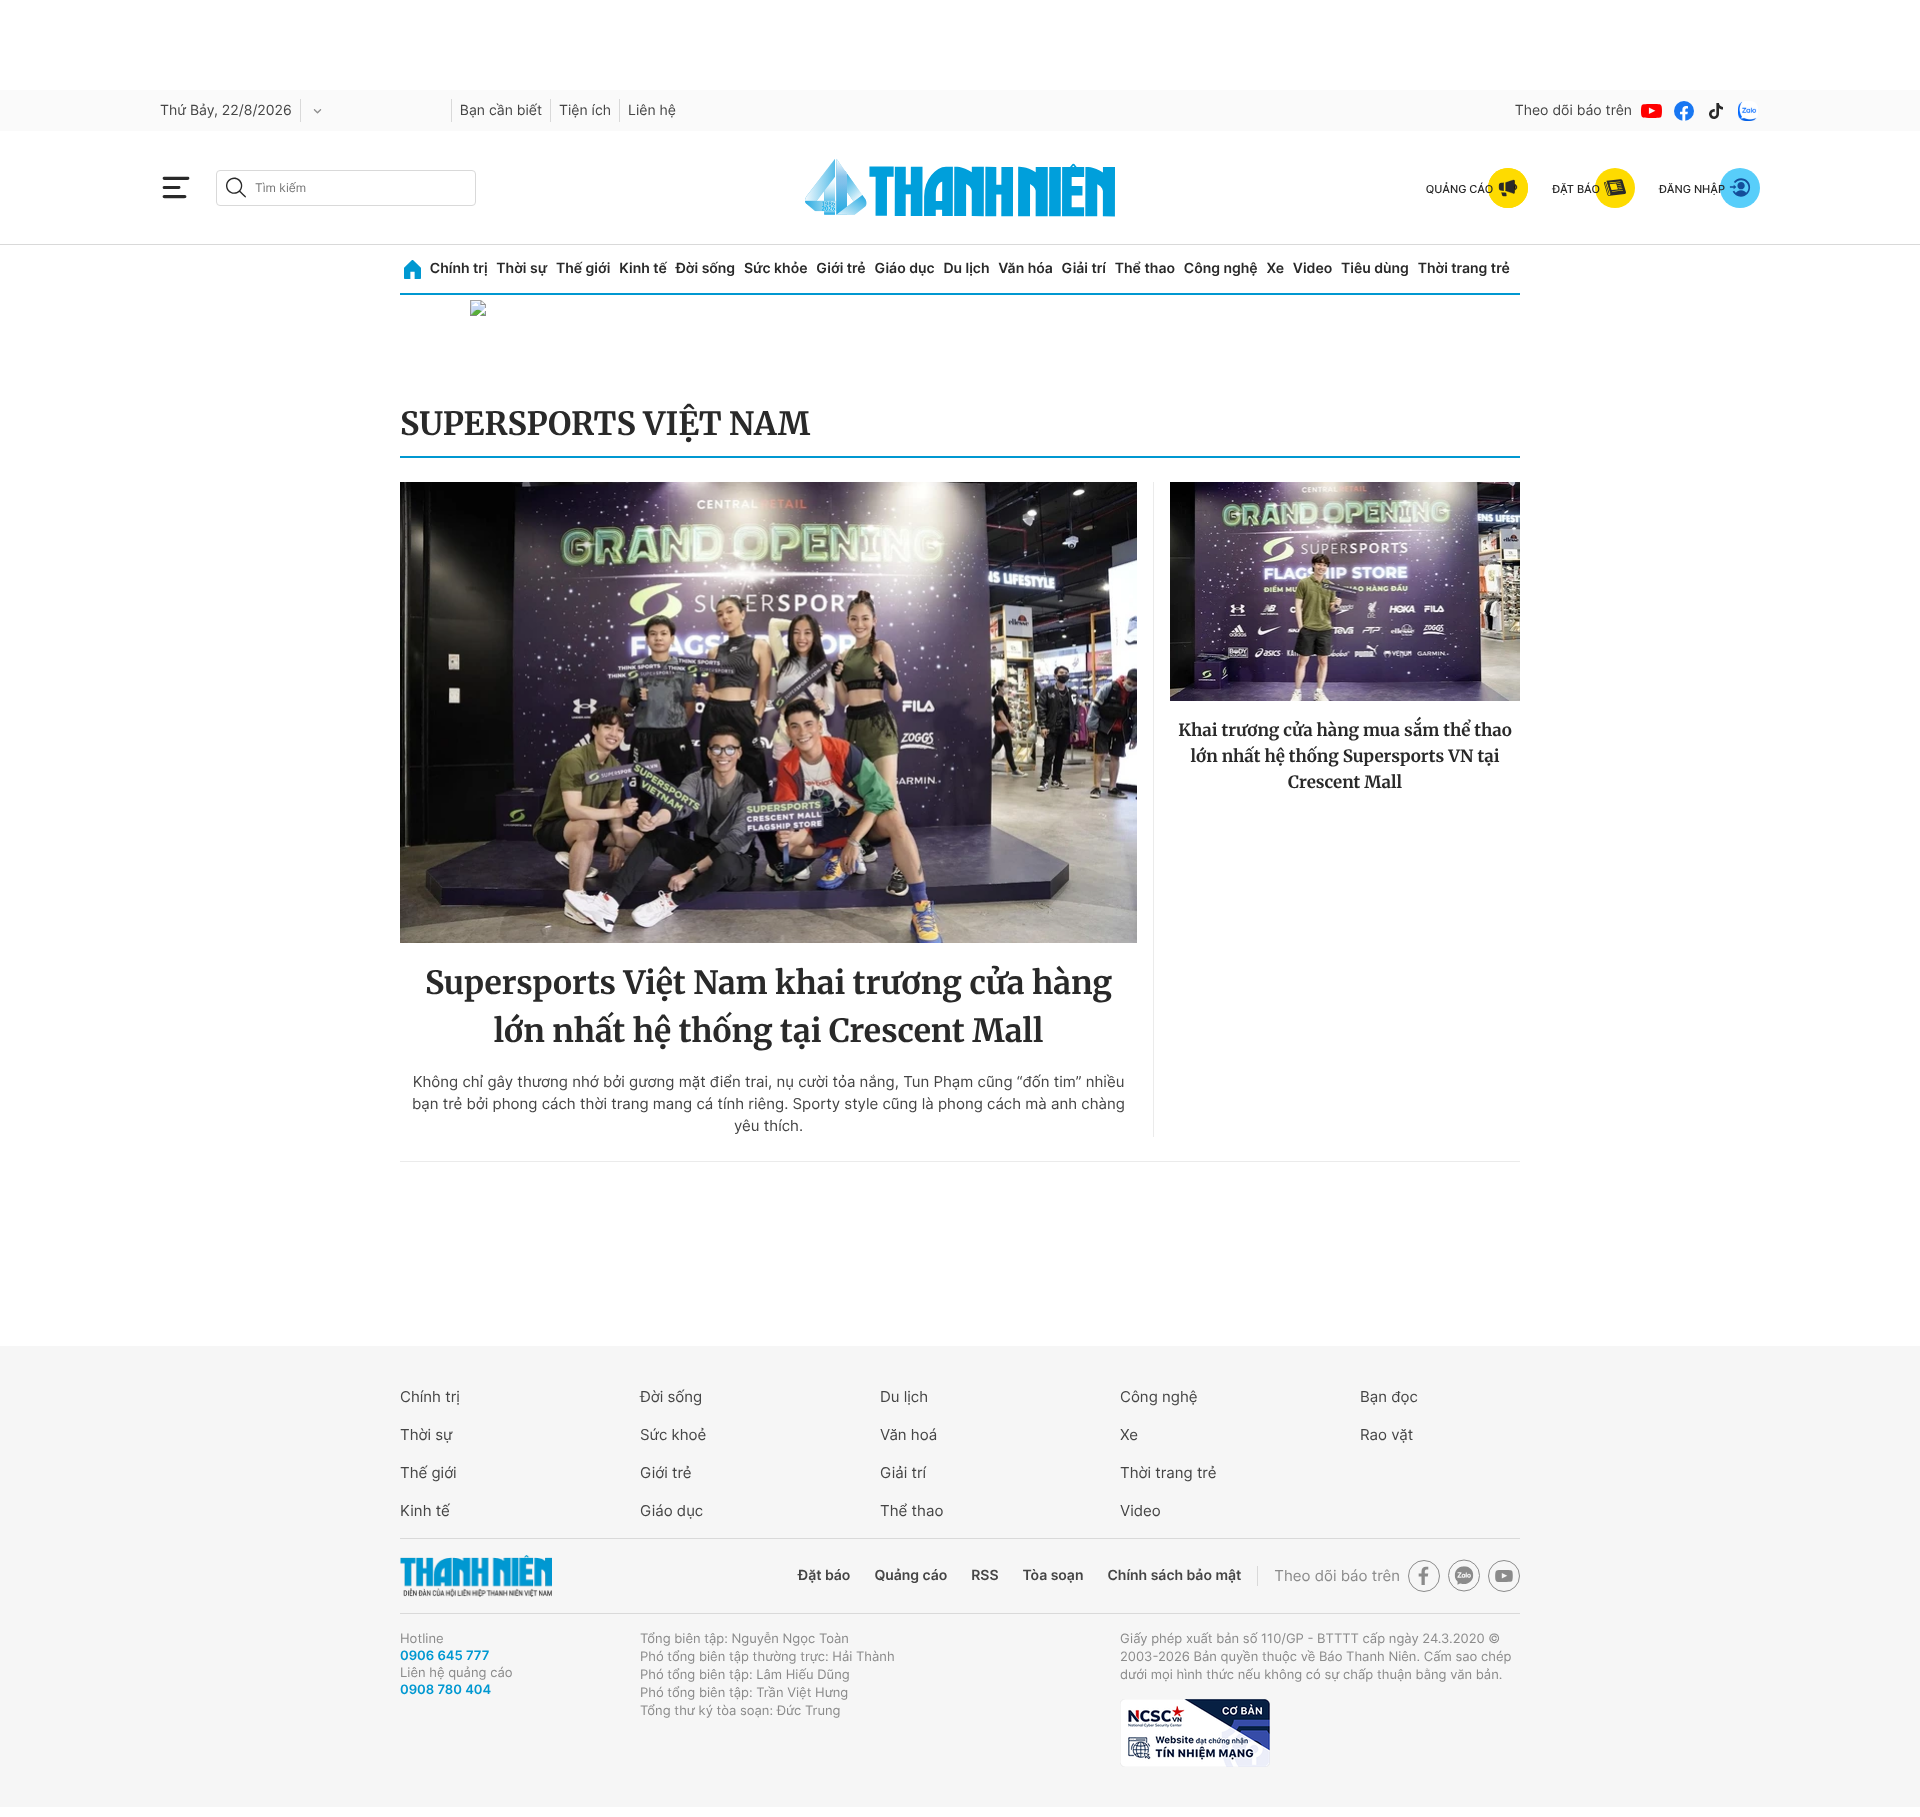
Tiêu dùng (1375, 268)
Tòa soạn (1053, 1575)
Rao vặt (1386, 1434)
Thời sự (521, 268)
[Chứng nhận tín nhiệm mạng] (1195, 1733)
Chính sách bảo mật (1174, 1575)
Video (1312, 268)
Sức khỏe (776, 268)
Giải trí (1084, 268)
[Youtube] (1652, 111)
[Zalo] (1748, 111)
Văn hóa (1025, 268)
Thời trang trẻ (1464, 268)
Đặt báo (824, 1575)
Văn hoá (908, 1434)
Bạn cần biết (501, 110)
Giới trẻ (840, 268)
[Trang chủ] (412, 269)
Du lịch (966, 268)
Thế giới (583, 268)
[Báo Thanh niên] (476, 1576)
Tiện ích (585, 110)
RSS (984, 1575)
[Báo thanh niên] (960, 187)
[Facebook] (1684, 111)
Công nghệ (1221, 268)
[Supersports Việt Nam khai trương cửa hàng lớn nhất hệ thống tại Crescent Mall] (768, 712)
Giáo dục (904, 268)
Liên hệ (652, 110)
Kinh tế (643, 268)
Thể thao (1145, 268)
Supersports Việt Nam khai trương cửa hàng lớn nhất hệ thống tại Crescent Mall (768, 1007)
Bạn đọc (1389, 1396)
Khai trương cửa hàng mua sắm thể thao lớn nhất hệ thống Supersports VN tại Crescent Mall (1345, 756)
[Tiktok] (1716, 111)
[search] (346, 188)
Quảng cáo (910, 1575)
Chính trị (459, 268)
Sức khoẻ (673, 1434)
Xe (1275, 268)
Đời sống (705, 268)
